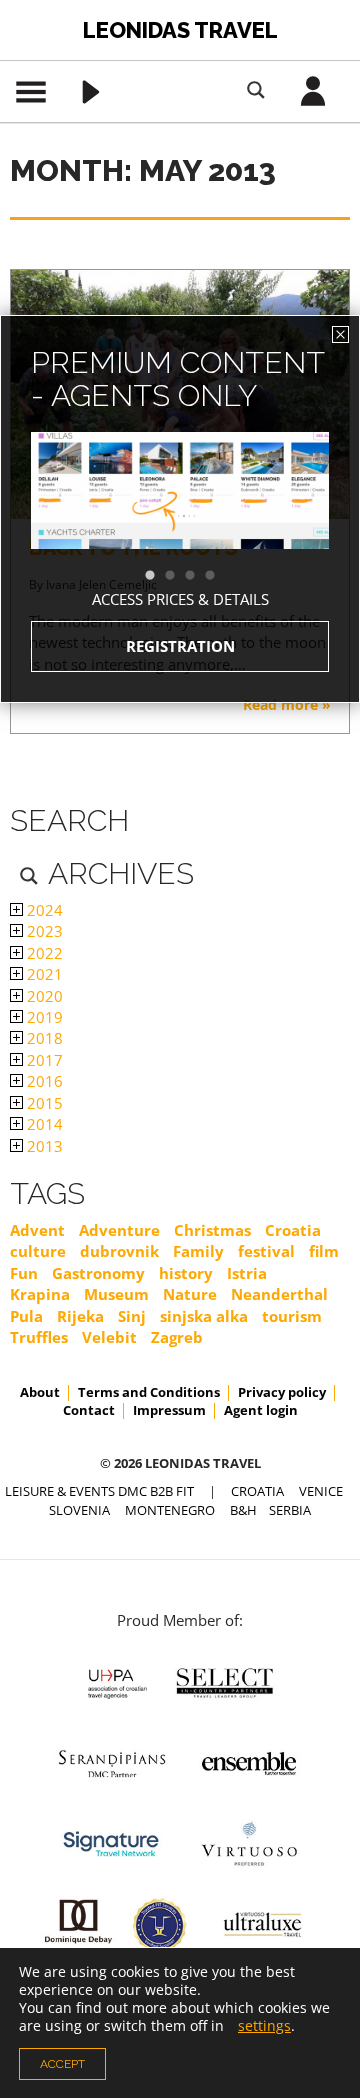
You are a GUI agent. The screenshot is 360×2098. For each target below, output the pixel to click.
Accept (62, 2064)
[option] (180, 526)
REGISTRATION (180, 646)
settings (264, 2026)
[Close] (340, 334)
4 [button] (220, 576)
